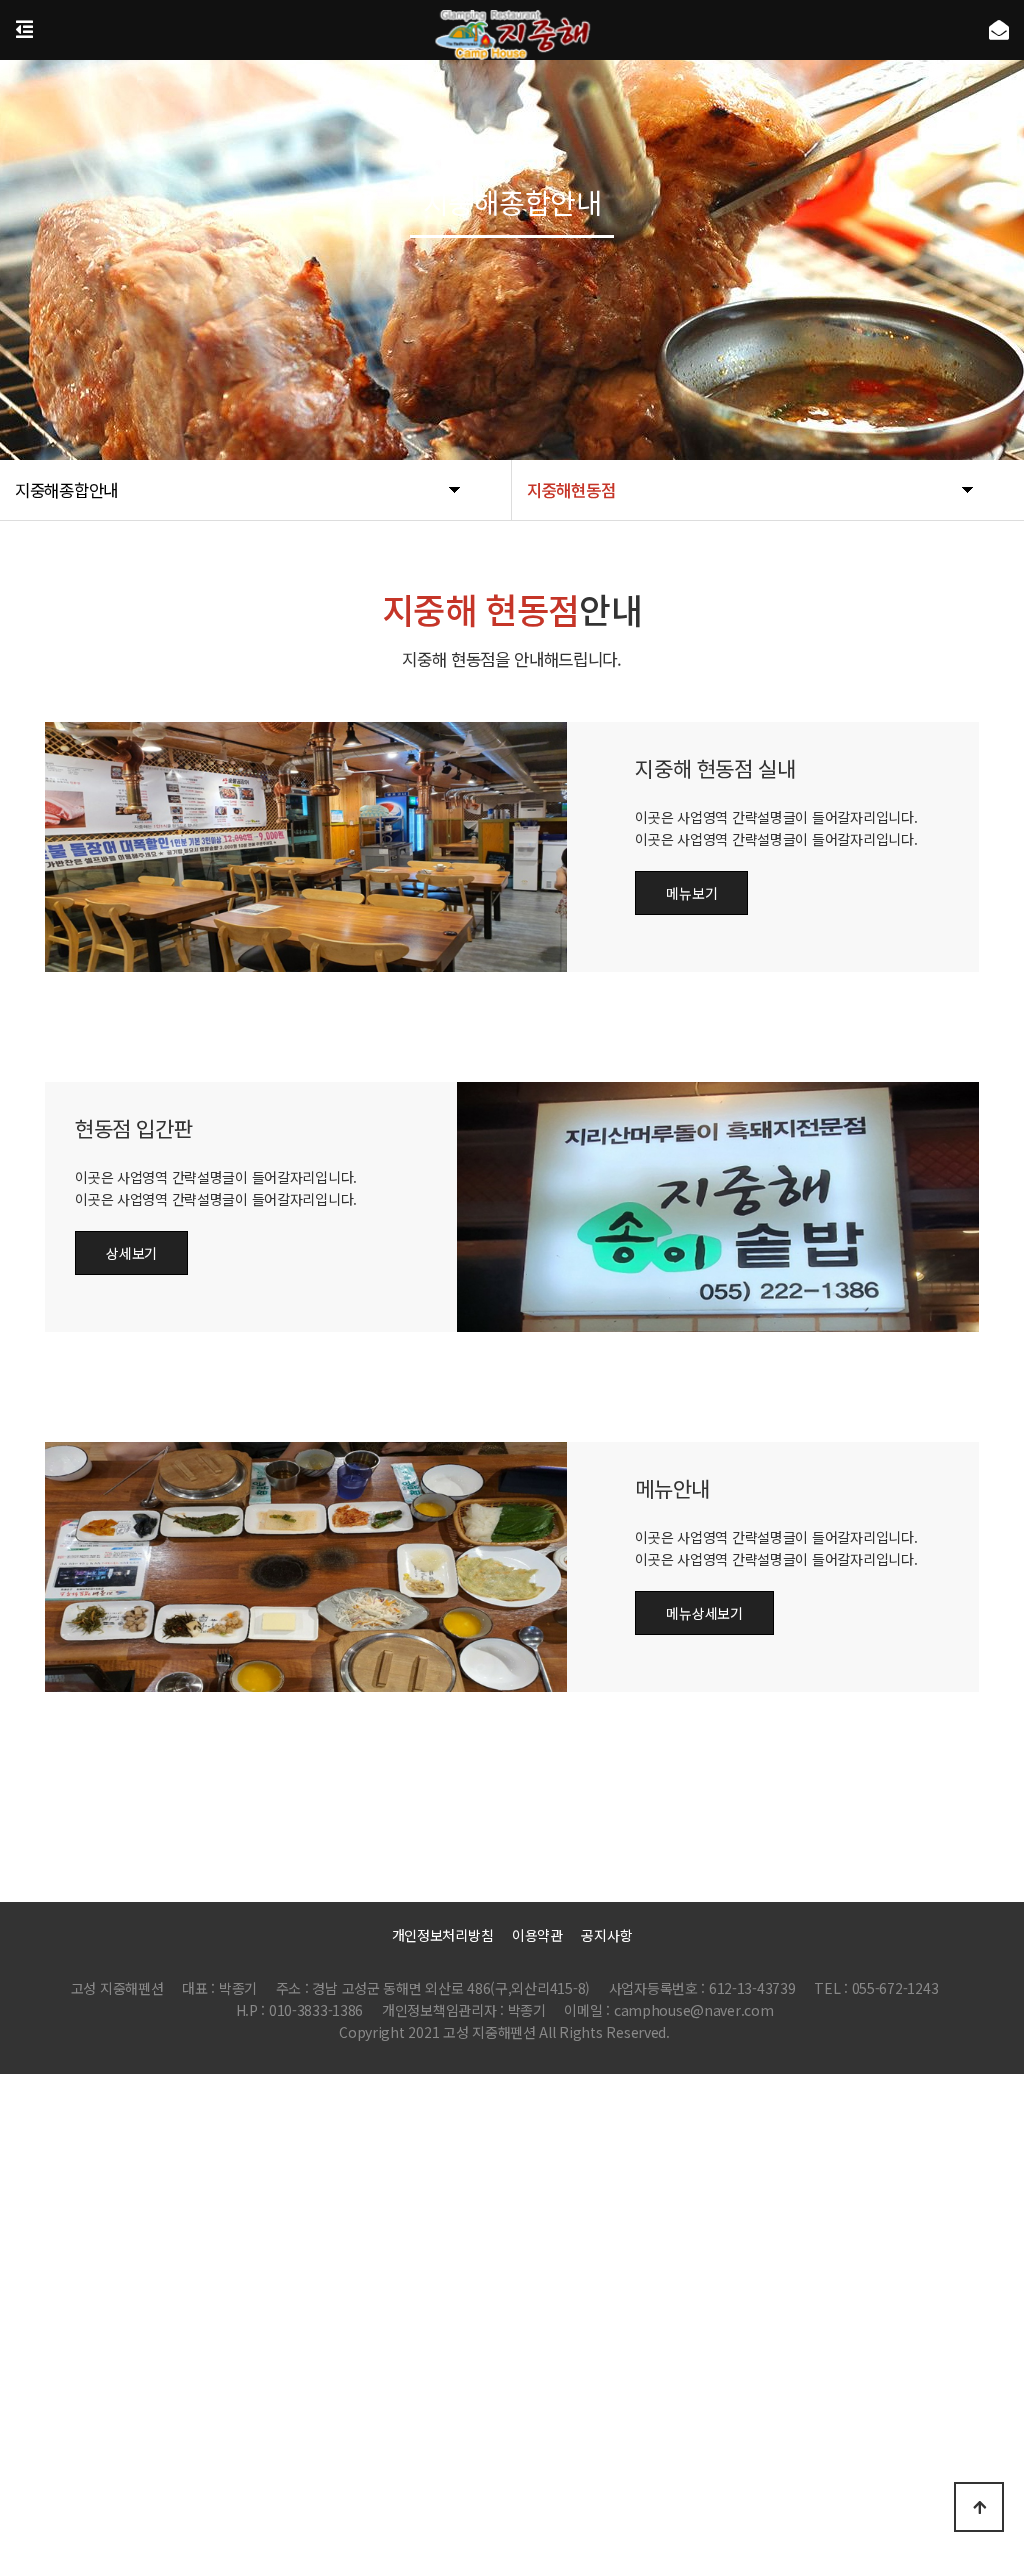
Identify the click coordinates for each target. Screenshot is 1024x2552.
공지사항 (606, 1935)
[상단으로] (979, 2507)
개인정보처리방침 (443, 1935)
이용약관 (537, 1935)
